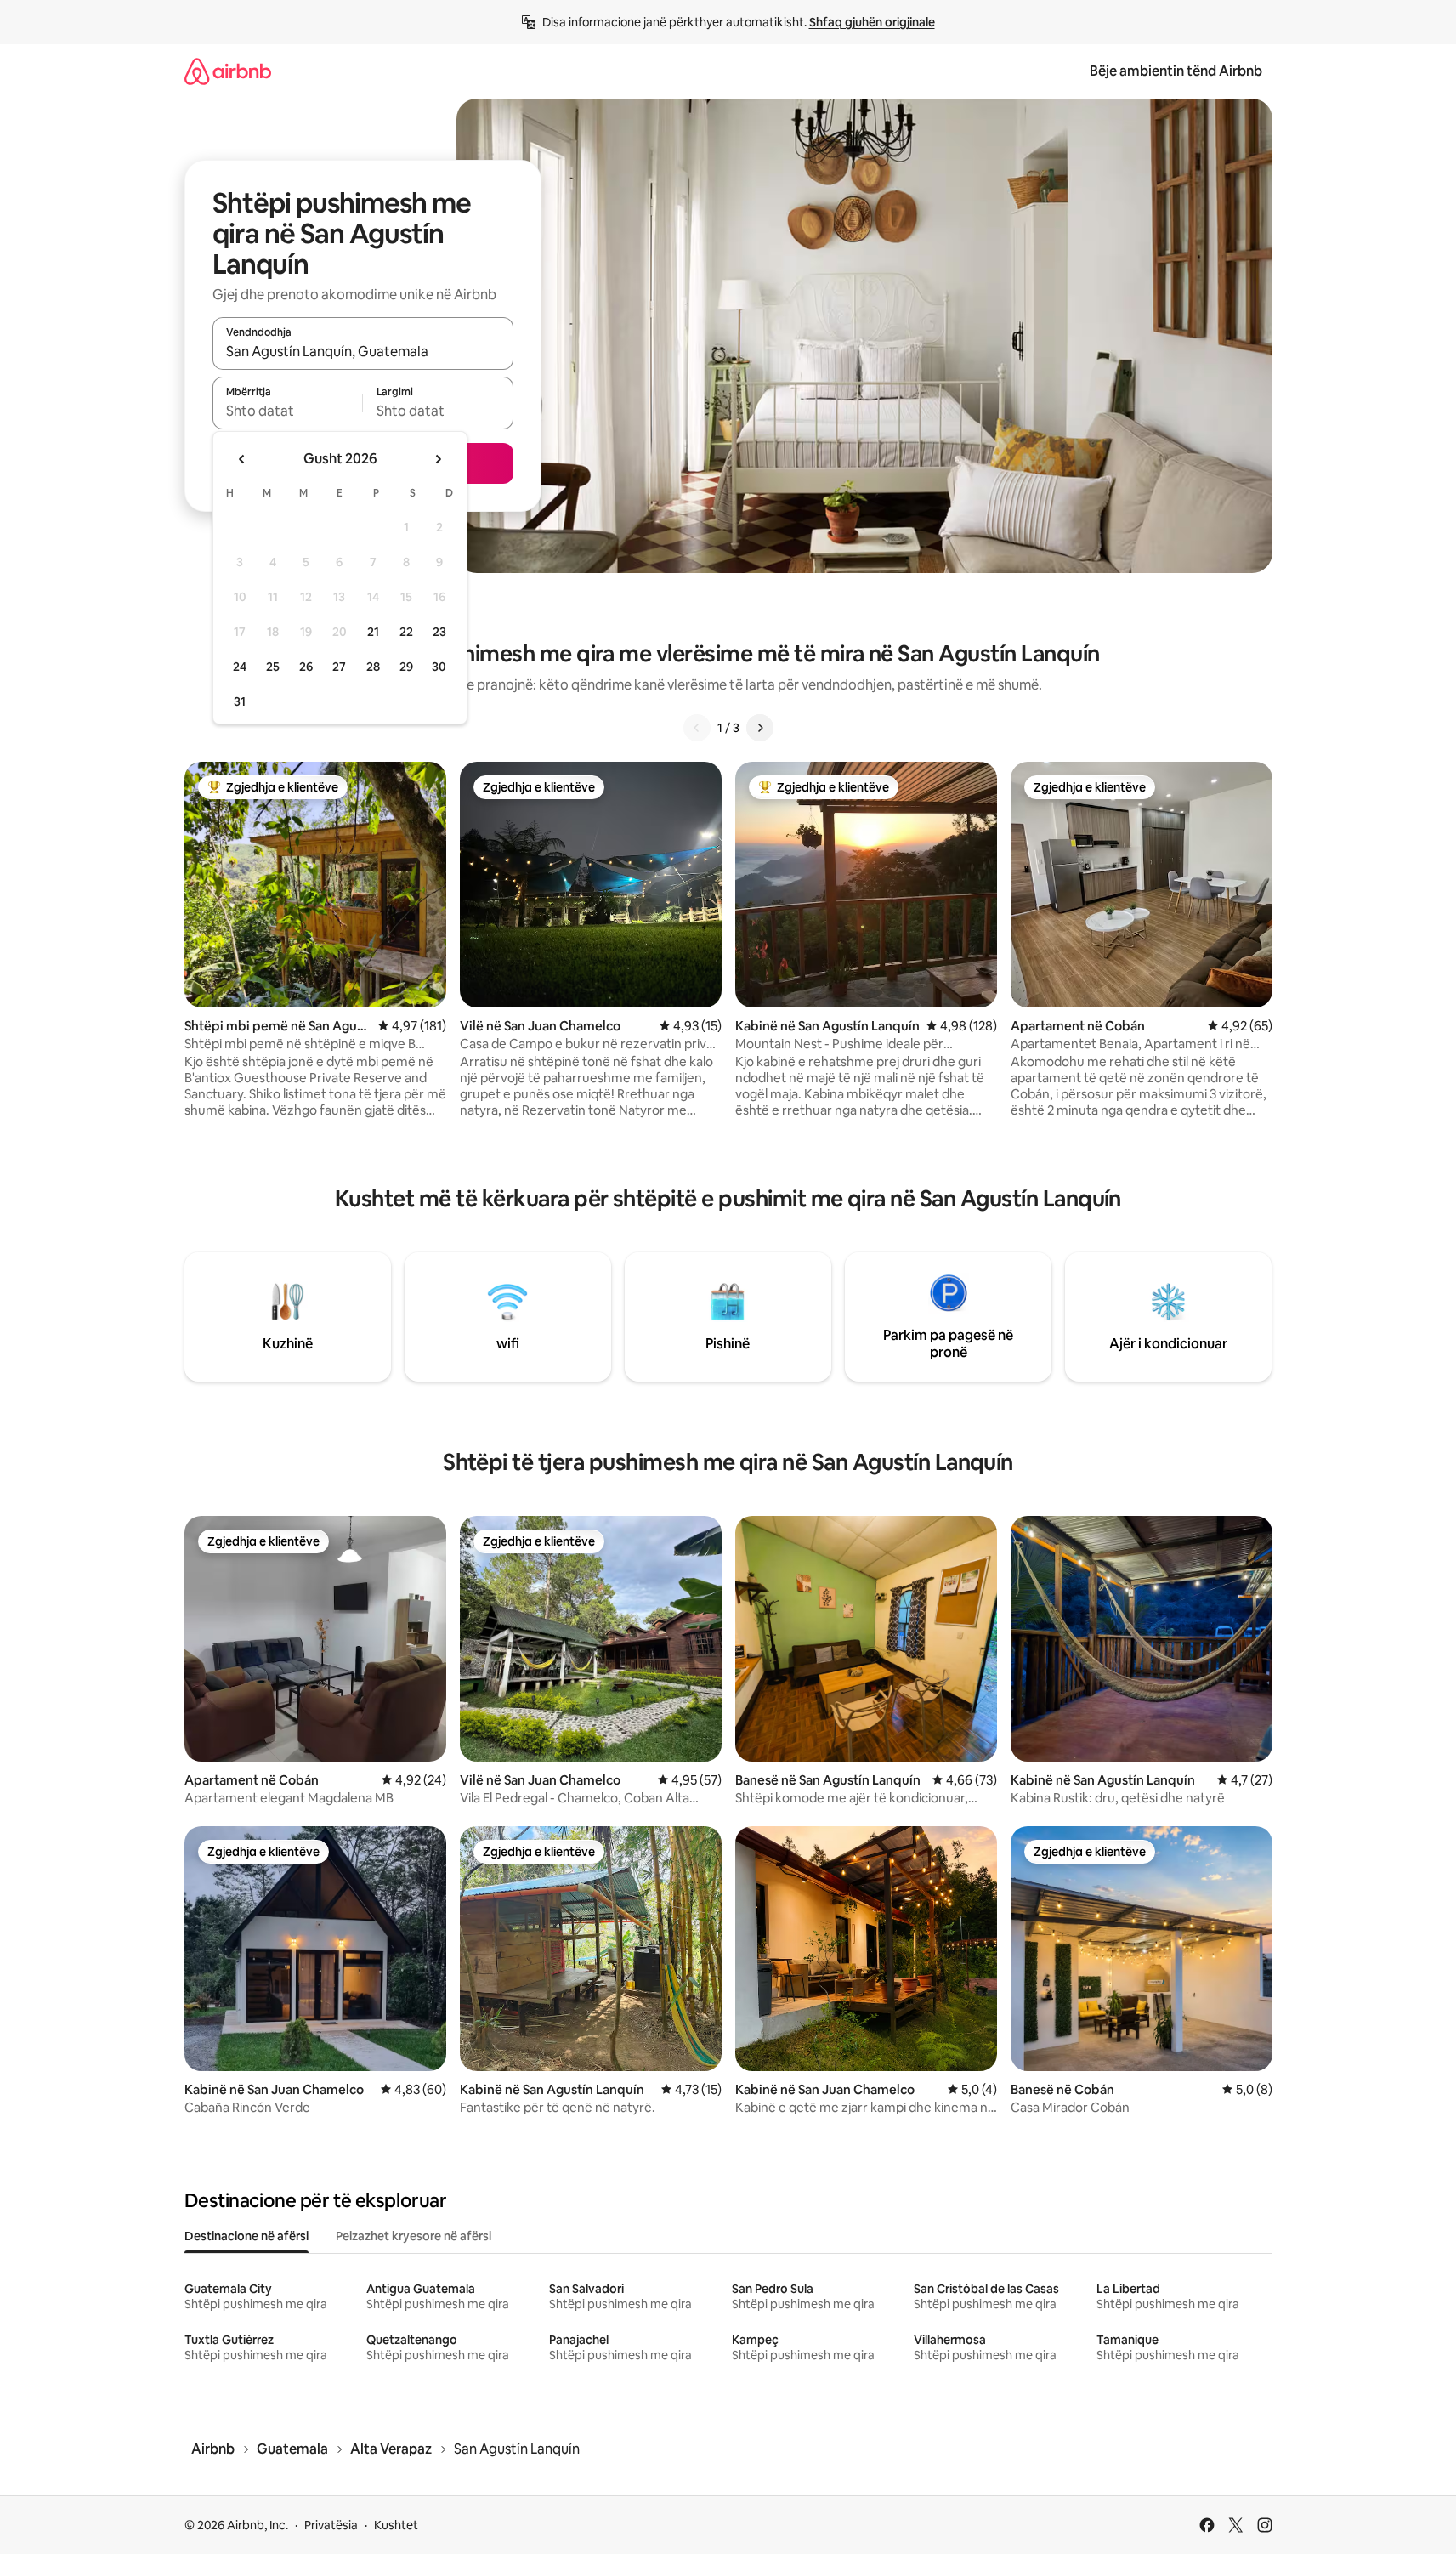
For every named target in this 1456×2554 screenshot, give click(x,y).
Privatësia (331, 2525)
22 (406, 632)
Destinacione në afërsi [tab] (246, 2236)
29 (406, 667)
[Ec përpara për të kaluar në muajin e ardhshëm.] (438, 459)
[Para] (760, 728)
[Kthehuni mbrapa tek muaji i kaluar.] (242, 459)
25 (273, 667)
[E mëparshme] (697, 728)
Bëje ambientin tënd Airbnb (1176, 71)
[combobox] (363, 351)
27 (339, 667)
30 (439, 667)
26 (306, 667)
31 (240, 701)
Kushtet (396, 2525)
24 (240, 667)
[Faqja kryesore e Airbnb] (228, 71)
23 (439, 632)
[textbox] (288, 411)
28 (373, 667)
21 (373, 632)
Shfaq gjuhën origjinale (872, 22)
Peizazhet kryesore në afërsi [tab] (414, 2236)
